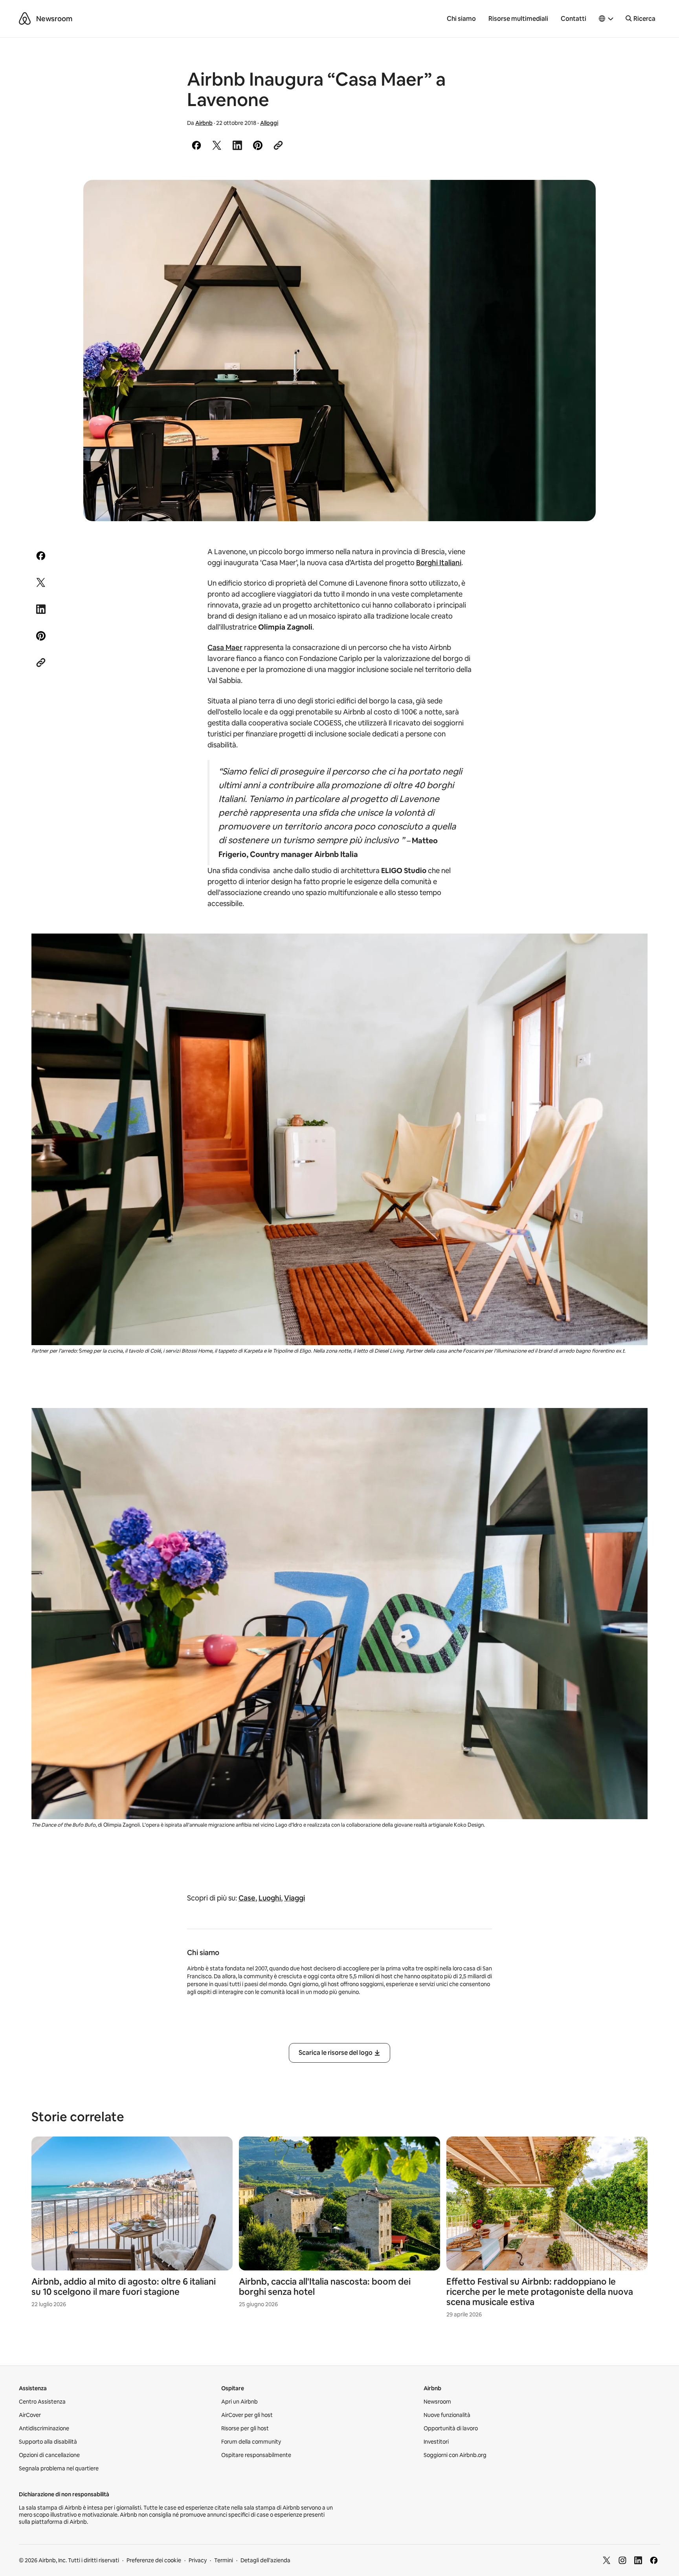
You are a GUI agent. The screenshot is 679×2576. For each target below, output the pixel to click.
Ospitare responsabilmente (256, 2455)
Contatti (573, 19)
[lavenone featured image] (339, 351)
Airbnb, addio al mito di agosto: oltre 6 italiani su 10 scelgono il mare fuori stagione (124, 2287)
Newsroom (54, 19)
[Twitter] (607, 2560)
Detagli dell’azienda (265, 2560)
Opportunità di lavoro (451, 2428)
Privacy (198, 2560)
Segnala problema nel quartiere (59, 2468)
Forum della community (251, 2442)
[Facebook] (654, 2560)
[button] (606, 19)
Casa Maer (225, 647)
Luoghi (270, 1898)
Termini (224, 2560)
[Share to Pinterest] (258, 145)
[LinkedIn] (638, 2560)
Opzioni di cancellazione (49, 2455)
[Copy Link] (278, 145)
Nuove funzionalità (447, 2415)
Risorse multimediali (518, 19)
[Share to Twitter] (217, 145)
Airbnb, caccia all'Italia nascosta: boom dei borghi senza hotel (325, 2287)
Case (247, 1898)
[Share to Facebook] (196, 145)
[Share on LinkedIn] (237, 145)
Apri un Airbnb (239, 2402)
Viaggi (295, 1898)
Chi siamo (461, 19)
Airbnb (204, 123)
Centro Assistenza (42, 2402)
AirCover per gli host (247, 2415)
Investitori (436, 2442)
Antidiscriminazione (44, 2428)
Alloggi (269, 123)
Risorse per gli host (245, 2428)
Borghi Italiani (439, 563)
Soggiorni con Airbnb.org (455, 2455)
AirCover (30, 2415)
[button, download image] (579, 197)
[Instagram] (622, 2560)
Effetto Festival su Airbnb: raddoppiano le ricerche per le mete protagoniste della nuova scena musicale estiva (540, 2292)
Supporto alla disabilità (48, 2442)
